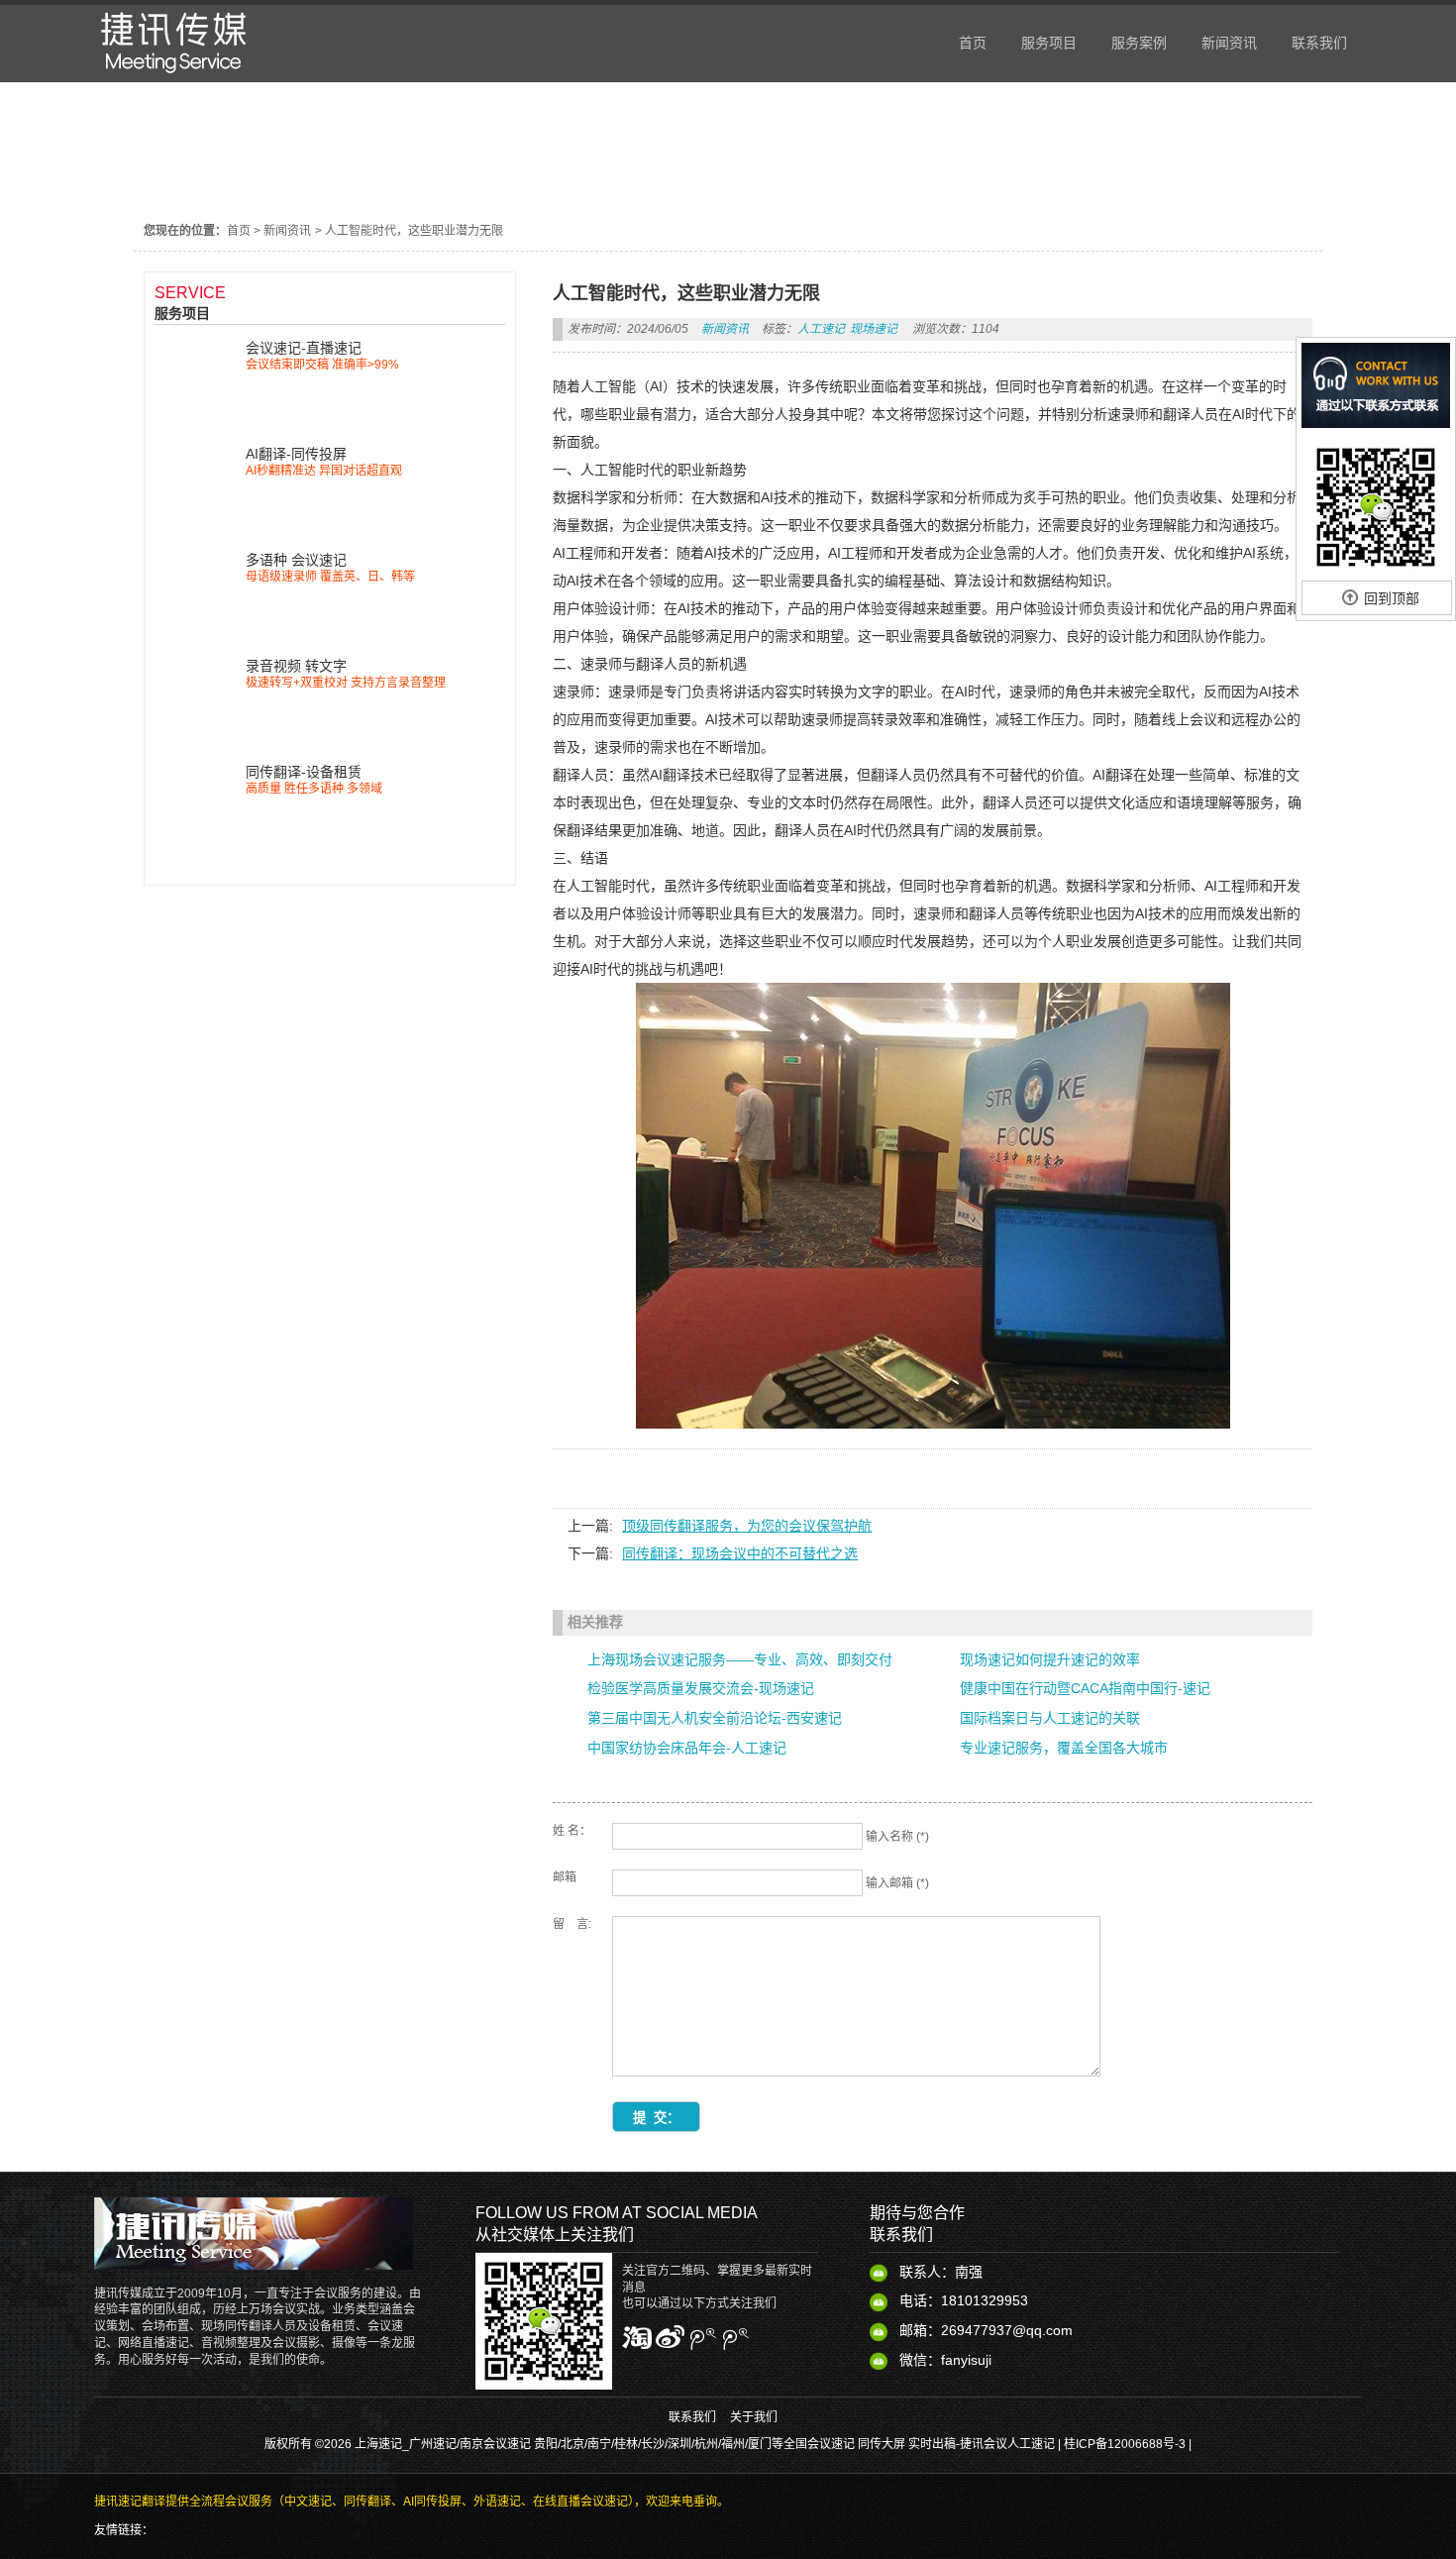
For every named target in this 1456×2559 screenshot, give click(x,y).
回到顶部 (1392, 598)
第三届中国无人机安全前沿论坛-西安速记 (715, 1718)
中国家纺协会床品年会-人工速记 (687, 1748)
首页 (239, 231)
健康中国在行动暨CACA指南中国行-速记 (1085, 1688)
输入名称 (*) (897, 1837)
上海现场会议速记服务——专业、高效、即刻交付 (740, 1659)
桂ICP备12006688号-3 (1125, 2444)
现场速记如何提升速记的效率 (1050, 1659)
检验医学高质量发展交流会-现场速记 (701, 1688)
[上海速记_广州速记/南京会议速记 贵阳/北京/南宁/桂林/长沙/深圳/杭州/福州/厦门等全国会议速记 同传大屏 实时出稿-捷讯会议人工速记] (174, 77)
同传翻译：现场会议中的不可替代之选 (740, 1553)
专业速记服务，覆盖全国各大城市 (1064, 1748)
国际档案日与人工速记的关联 (1050, 1718)
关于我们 (754, 2417)
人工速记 (821, 329)
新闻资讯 (287, 231)
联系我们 (692, 2417)
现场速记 (874, 329)
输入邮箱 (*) (897, 1883)
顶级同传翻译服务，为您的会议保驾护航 (747, 1526)
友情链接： (124, 2530)
